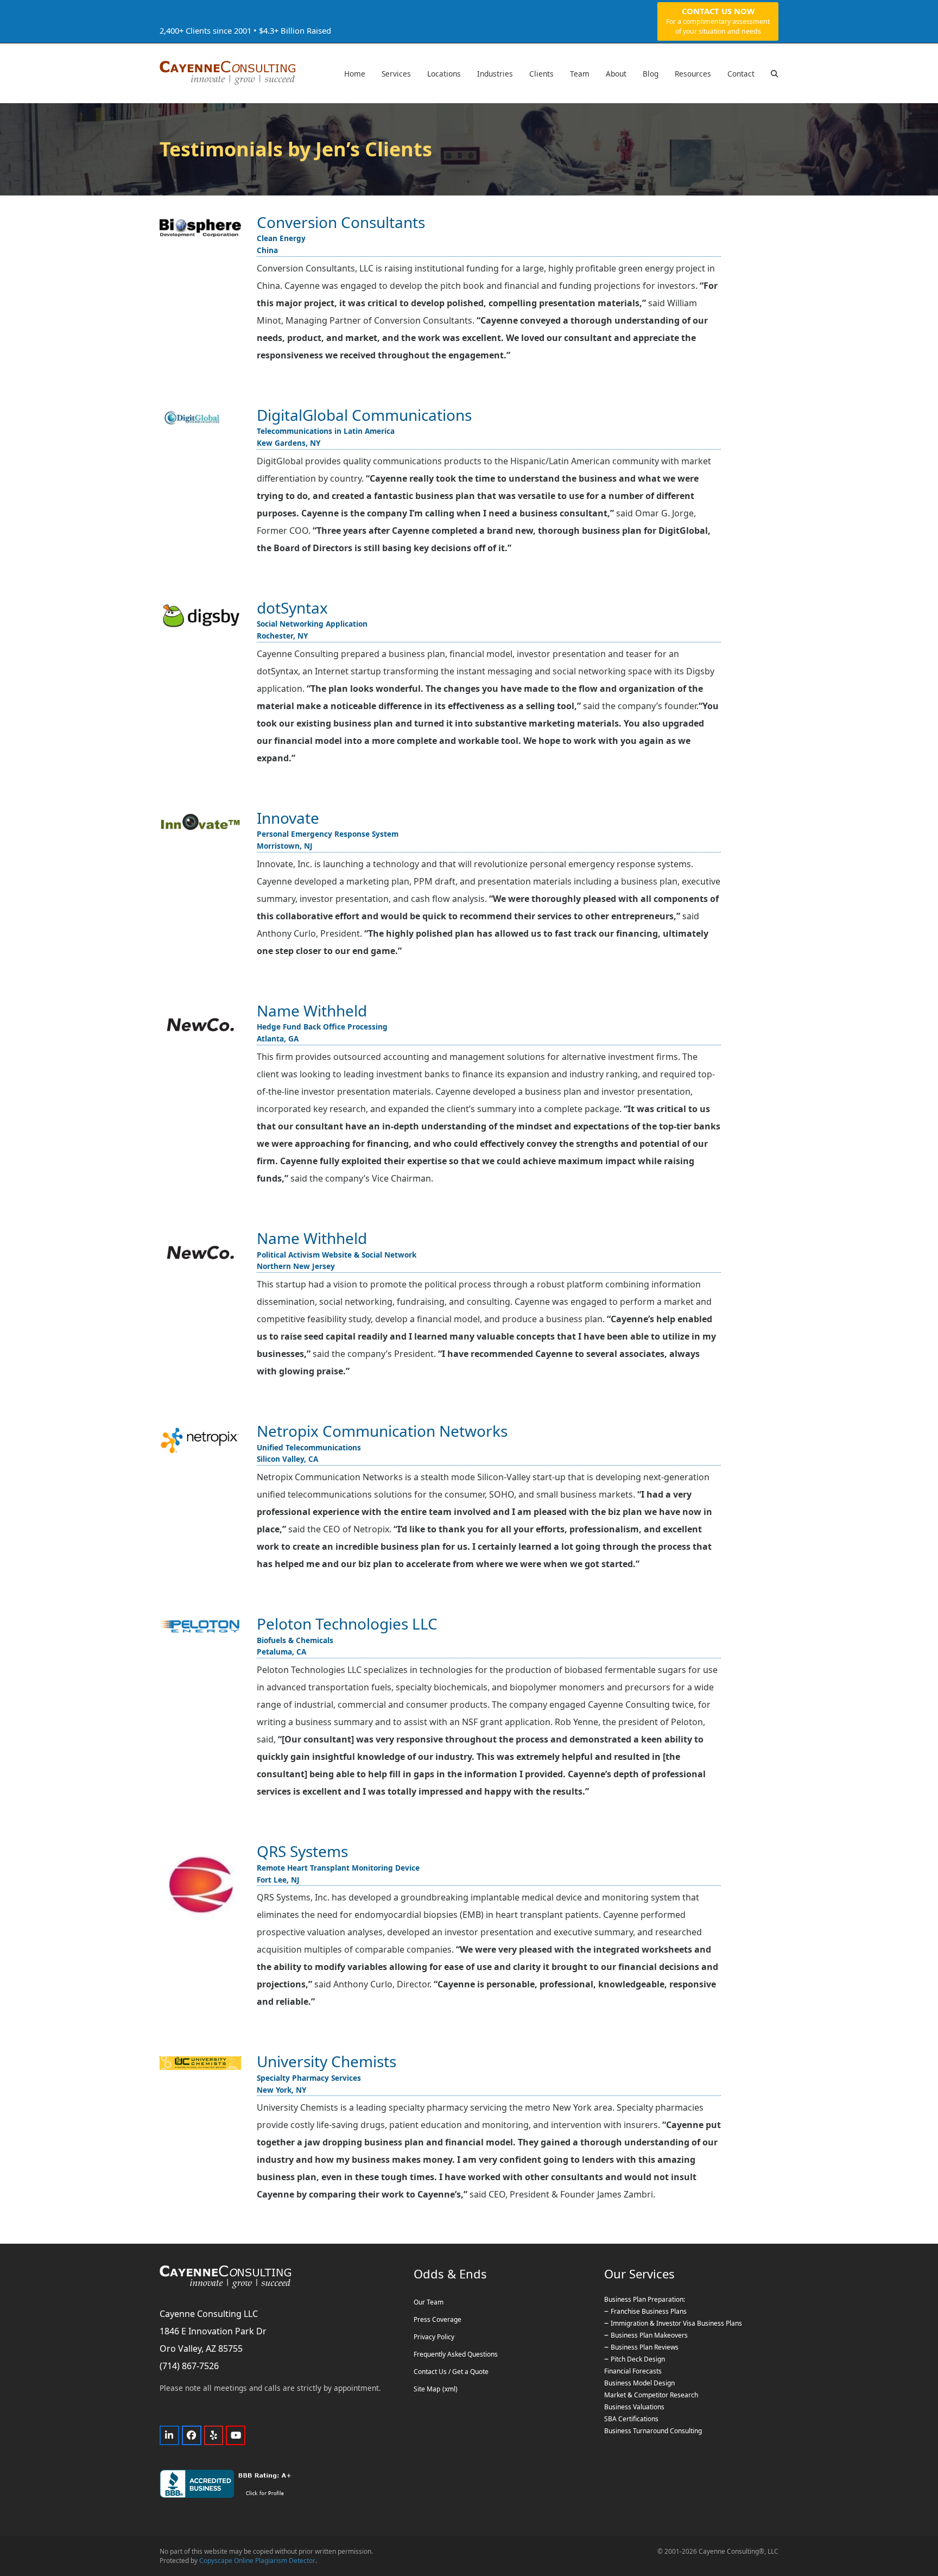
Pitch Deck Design (638, 2360)
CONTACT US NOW (718, 21)
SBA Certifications (631, 2419)
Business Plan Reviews (645, 2348)
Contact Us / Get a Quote (451, 2372)
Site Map (427, 2389)
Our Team (429, 2303)
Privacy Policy (434, 2337)
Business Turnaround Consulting (653, 2431)
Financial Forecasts (633, 2372)
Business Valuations (634, 2407)
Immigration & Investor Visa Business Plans (676, 2324)
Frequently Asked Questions (456, 2355)
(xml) (450, 2389)
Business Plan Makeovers (649, 2336)
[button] (775, 73)
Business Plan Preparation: (645, 2300)
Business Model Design (639, 2384)
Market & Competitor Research (651, 2395)
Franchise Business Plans (649, 2312)
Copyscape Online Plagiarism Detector (257, 2561)
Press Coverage (438, 2320)
